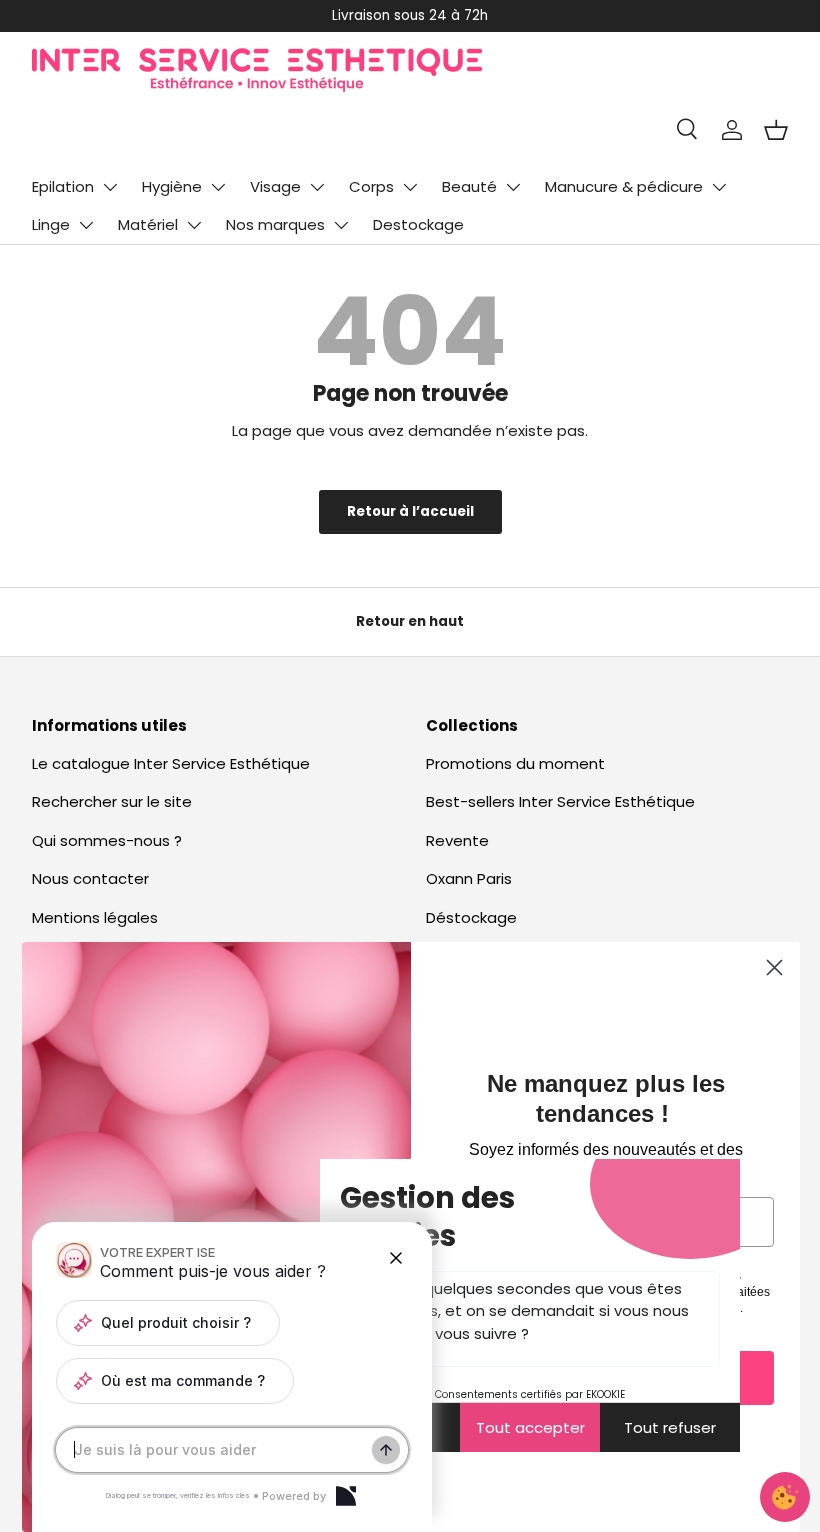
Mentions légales (95, 917)
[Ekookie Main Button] (785, 1497)
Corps (371, 186)
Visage (275, 186)
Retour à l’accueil (410, 511)
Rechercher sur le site (112, 801)
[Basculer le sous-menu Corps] (410, 187)
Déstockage (471, 917)
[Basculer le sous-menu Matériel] (194, 225)
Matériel (148, 224)
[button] (776, 130)
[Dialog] (346, 1496)
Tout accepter (530, 1427)
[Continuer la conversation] (386, 1450)
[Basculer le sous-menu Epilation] (110, 187)
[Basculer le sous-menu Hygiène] (218, 187)
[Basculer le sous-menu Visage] (317, 187)
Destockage (418, 224)
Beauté (469, 186)
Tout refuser (670, 1427)
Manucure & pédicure (624, 186)
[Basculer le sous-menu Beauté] (513, 187)
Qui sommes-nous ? (107, 840)
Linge (51, 224)
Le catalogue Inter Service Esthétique (171, 763)
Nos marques (275, 224)
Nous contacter (90, 878)
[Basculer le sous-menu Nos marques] (341, 225)
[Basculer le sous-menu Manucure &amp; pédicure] (719, 187)
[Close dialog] (774, 967)
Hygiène (172, 186)
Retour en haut (410, 621)
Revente (457, 840)
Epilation (63, 186)
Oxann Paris (469, 878)
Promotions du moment (515, 763)
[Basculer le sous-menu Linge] (86, 225)
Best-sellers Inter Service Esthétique (560, 801)
